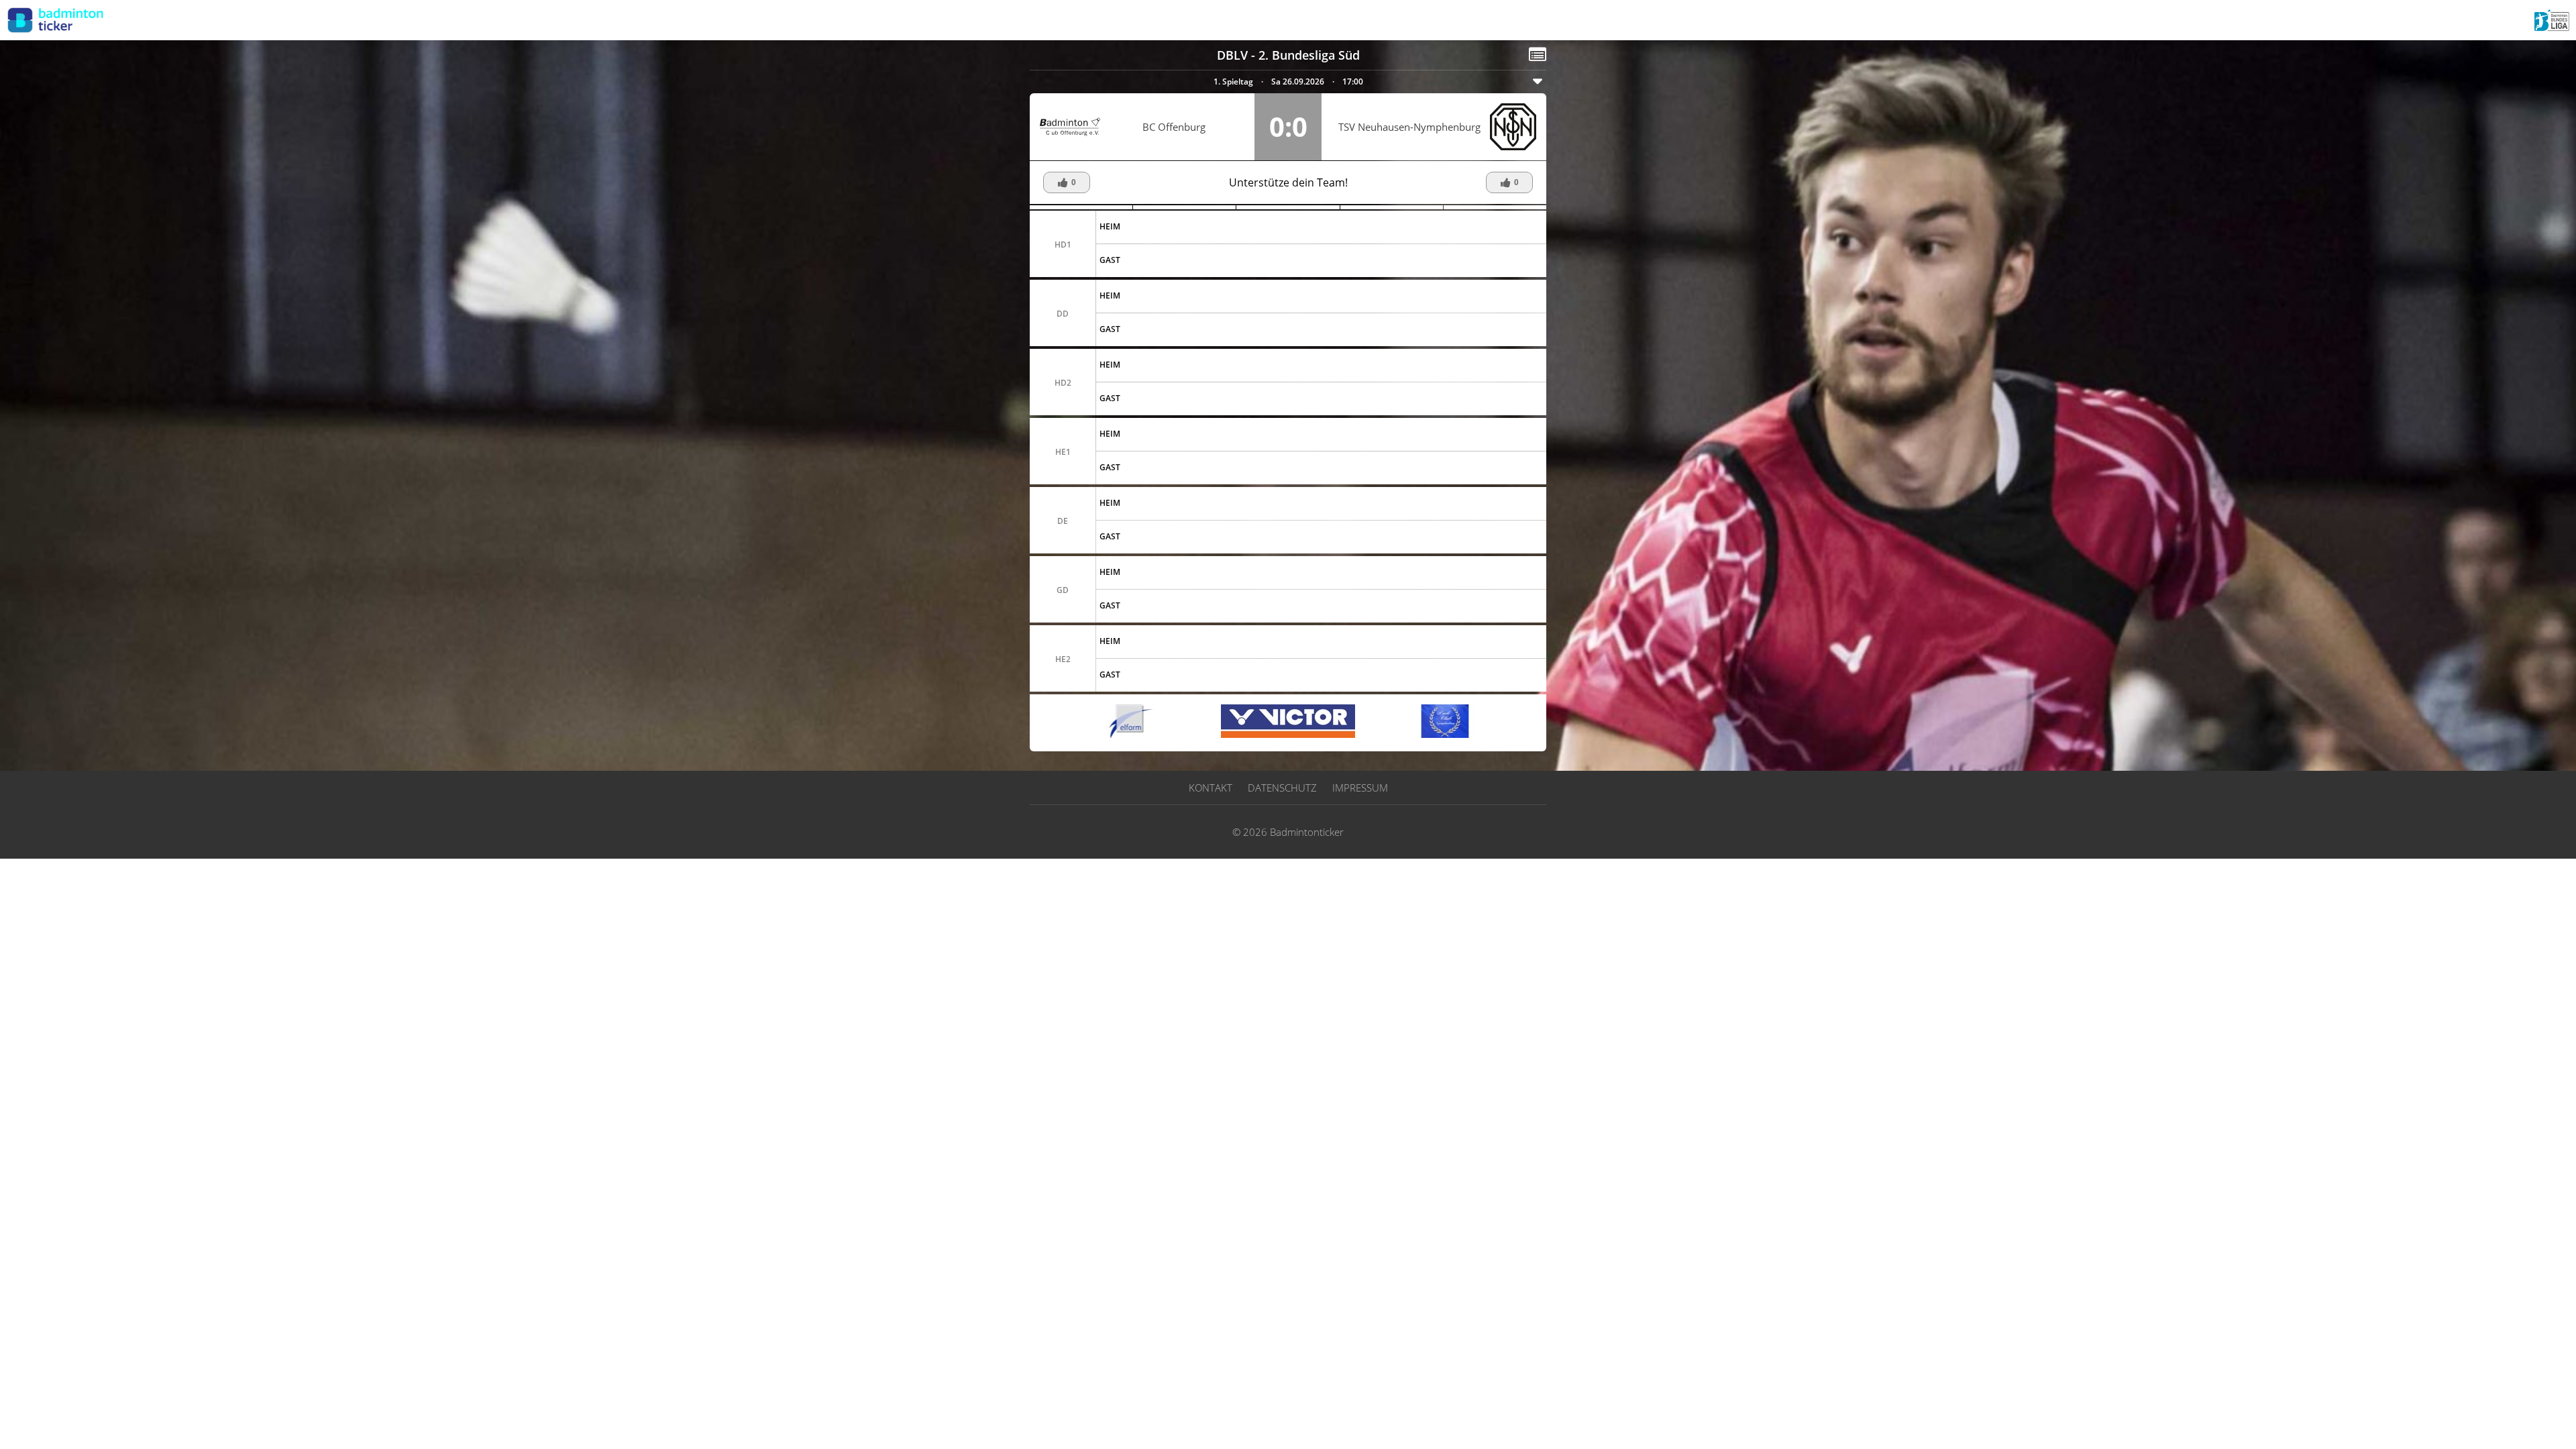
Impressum (1360, 788)
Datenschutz (1282, 788)
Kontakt (1211, 788)
